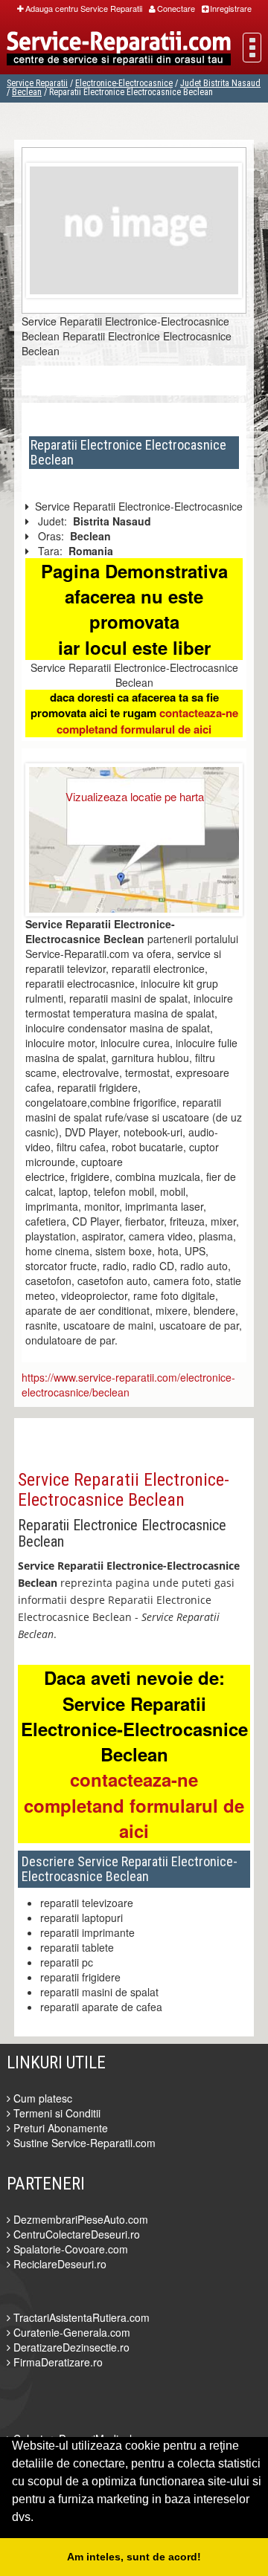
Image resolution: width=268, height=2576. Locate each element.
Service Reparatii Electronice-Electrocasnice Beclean (124, 1489)
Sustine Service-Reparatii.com (83, 2143)
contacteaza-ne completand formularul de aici (147, 721)
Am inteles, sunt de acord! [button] (134, 2557)
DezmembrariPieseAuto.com (79, 2219)
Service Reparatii (37, 83)
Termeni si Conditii (55, 2113)
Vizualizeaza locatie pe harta (135, 796)
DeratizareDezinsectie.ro (70, 2347)
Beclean (27, 92)
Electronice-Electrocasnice (124, 83)
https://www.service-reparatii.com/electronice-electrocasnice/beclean (128, 1385)
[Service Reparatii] (119, 50)
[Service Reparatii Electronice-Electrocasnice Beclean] (134, 229)
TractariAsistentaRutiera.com (80, 2317)
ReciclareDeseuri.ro (58, 2264)
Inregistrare (231, 8)
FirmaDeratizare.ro (57, 2362)
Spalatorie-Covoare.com (69, 2249)
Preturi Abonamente (59, 2128)
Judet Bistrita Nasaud (220, 83)
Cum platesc (41, 2098)
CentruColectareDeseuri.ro (75, 2234)
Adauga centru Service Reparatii (84, 8)
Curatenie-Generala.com (70, 2332)
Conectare (176, 8)
